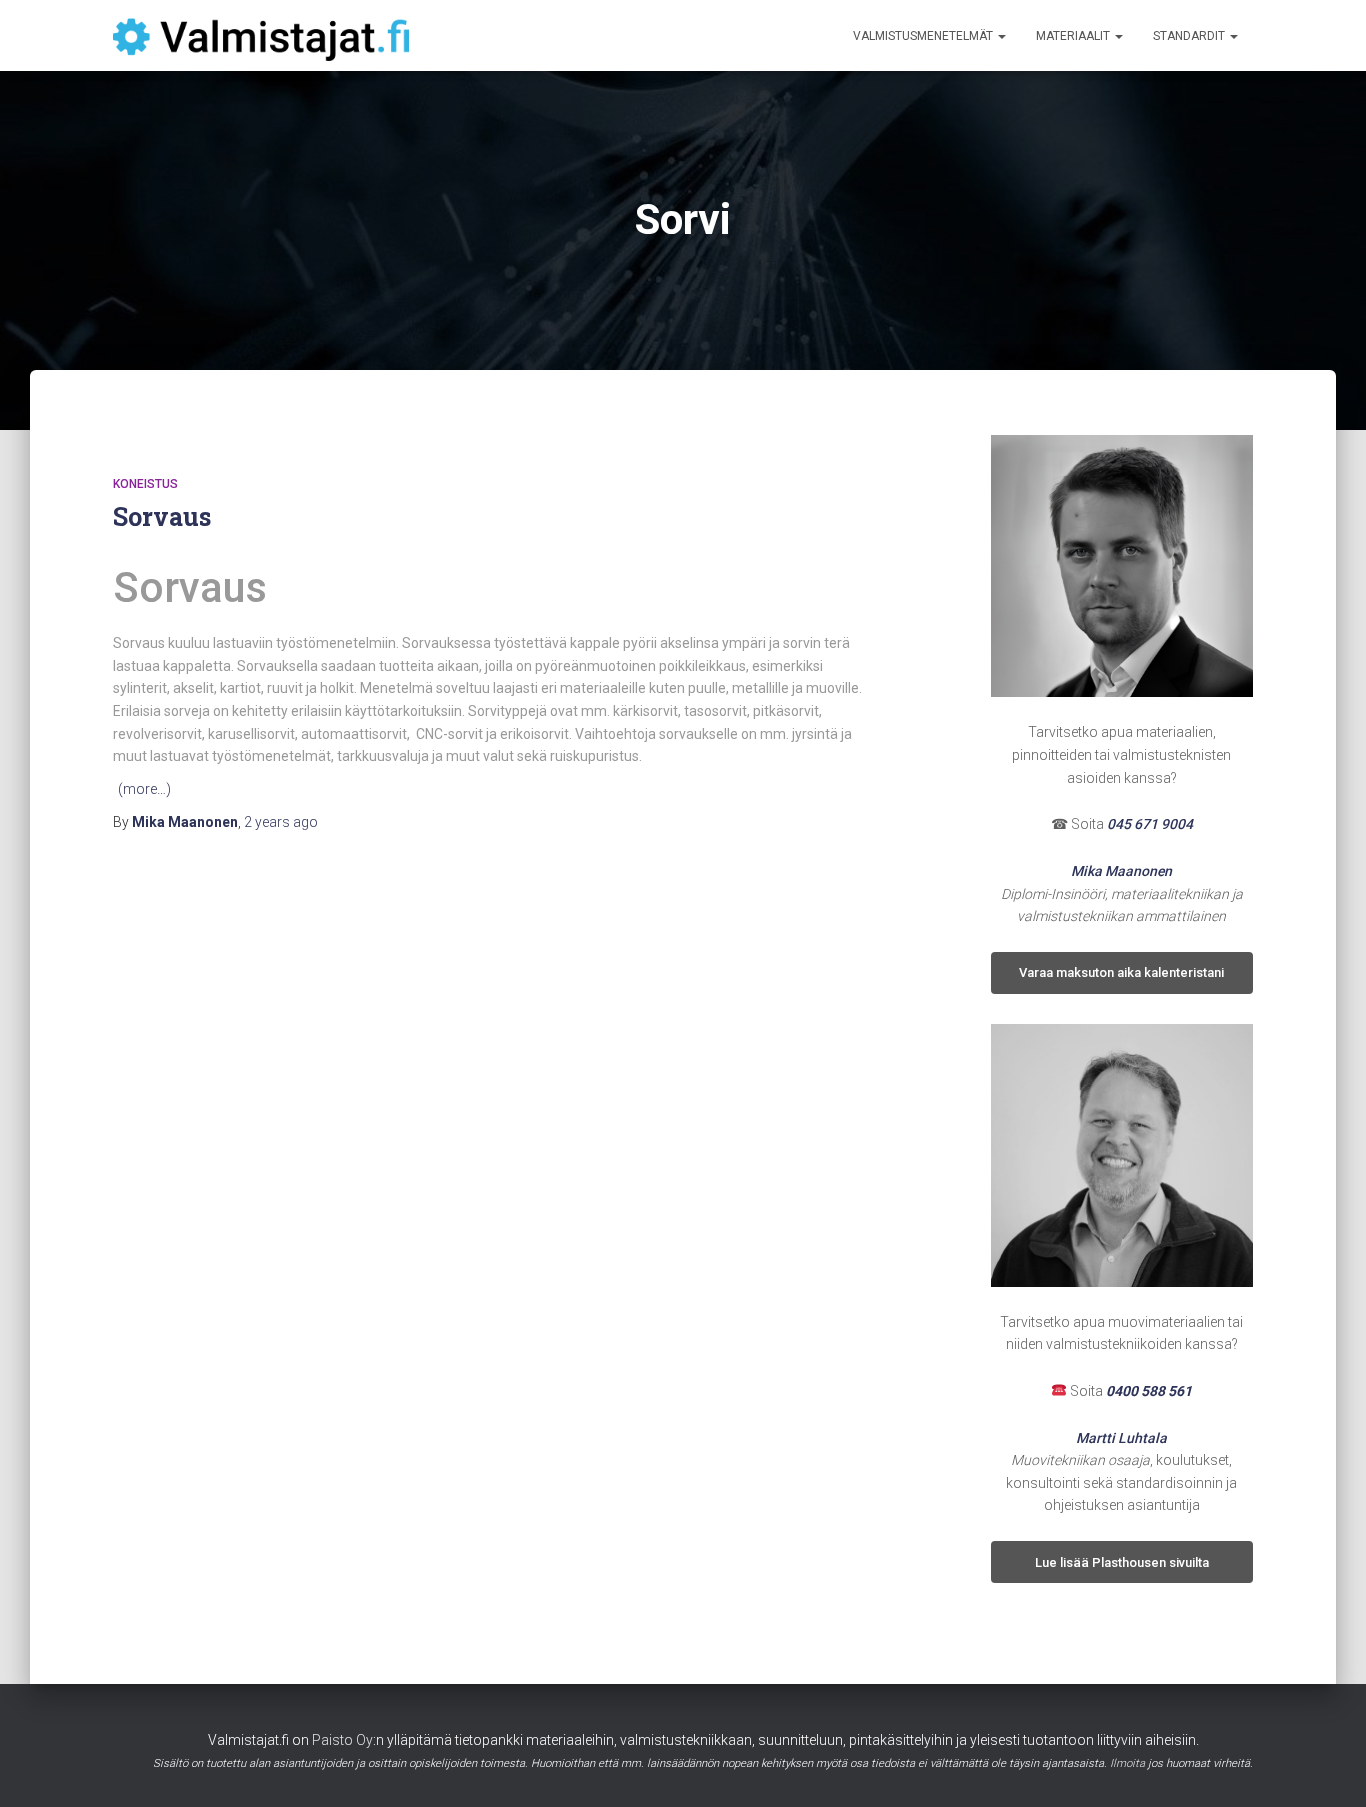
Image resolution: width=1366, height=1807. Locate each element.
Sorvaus (162, 516)
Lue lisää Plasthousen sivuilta (1122, 1562)
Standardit (1190, 36)
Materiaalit (1074, 36)
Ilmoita (1127, 1763)
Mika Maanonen (1121, 871)
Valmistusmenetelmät (924, 36)
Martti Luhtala (1121, 1438)
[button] (1001, 36)
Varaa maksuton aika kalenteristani (1121, 972)
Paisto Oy (342, 1740)
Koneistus (145, 484)
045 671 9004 (1150, 824)
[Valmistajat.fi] (261, 36)
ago (281, 822)
